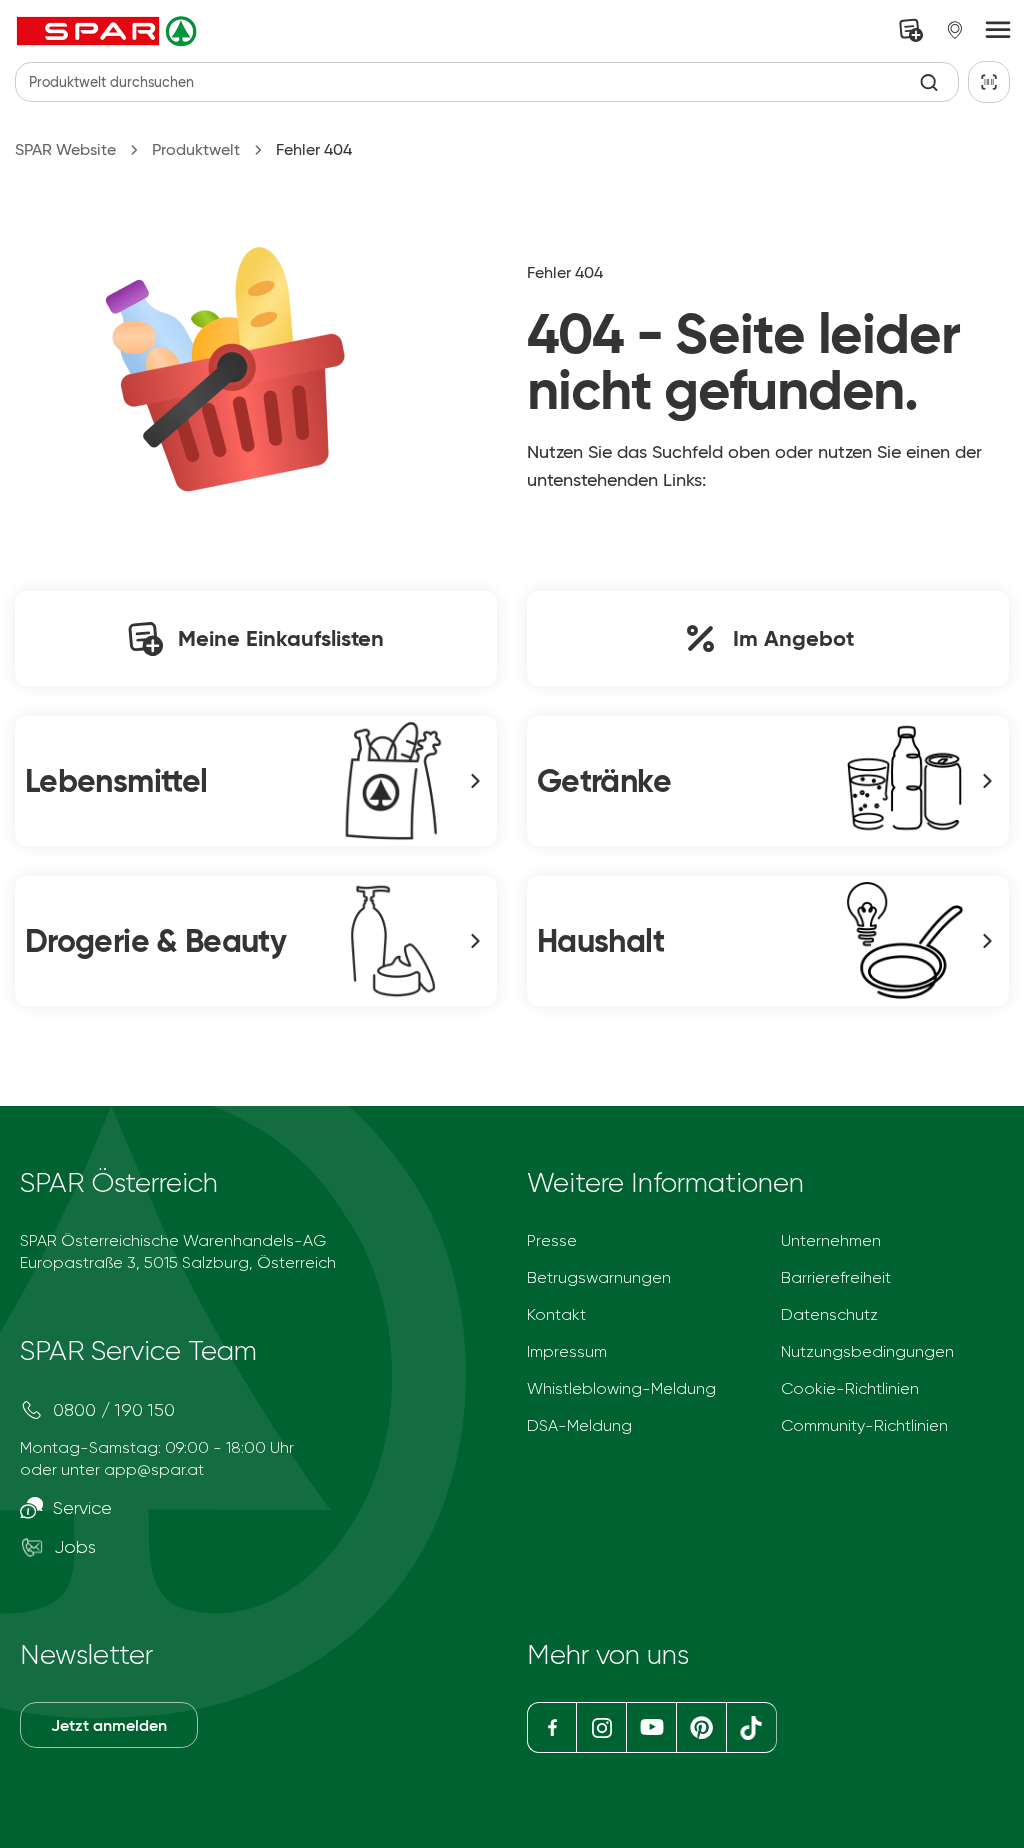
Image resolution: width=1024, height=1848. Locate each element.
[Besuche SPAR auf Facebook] (551, 1727)
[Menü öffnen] (998, 31)
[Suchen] (929, 82)
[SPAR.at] (109, 31)
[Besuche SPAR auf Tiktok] (751, 1727)
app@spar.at (154, 1469)
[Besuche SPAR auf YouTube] (651, 1727)
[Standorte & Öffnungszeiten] (955, 30)
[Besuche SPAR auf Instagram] (601, 1727)
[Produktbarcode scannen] (989, 82)
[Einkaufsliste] (911, 30)
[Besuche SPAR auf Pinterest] (700, 1727)
